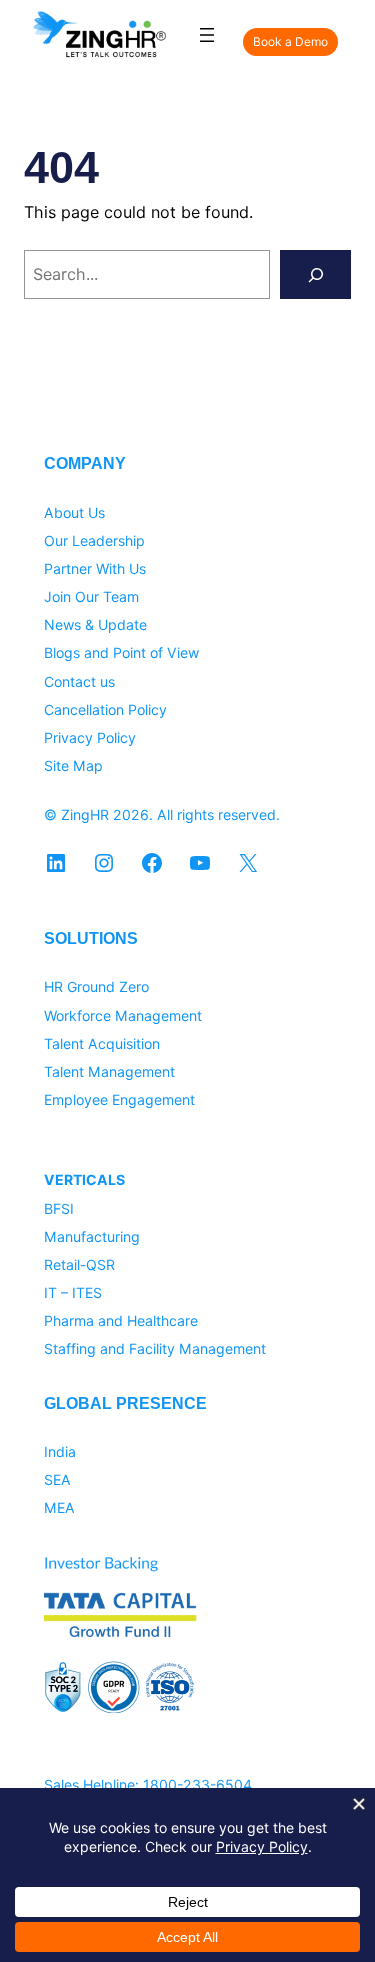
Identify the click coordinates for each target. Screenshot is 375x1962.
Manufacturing (92, 1236)
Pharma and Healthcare (121, 1320)
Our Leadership (94, 540)
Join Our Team (91, 596)
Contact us (79, 681)
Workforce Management (123, 1015)
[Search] (315, 274)
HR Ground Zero (96, 986)
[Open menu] (207, 35)
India (60, 1451)
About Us (74, 512)
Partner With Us (95, 568)
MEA (59, 1507)
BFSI (59, 1208)
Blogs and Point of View (121, 652)
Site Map (73, 765)
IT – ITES (73, 1292)
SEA (57, 1479)
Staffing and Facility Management (155, 1348)
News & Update (95, 624)
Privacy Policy (90, 737)
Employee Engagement (119, 1099)
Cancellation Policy (105, 709)
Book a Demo (290, 41)
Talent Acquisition (102, 1043)
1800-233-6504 (197, 1784)
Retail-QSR (79, 1264)
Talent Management (109, 1071)
